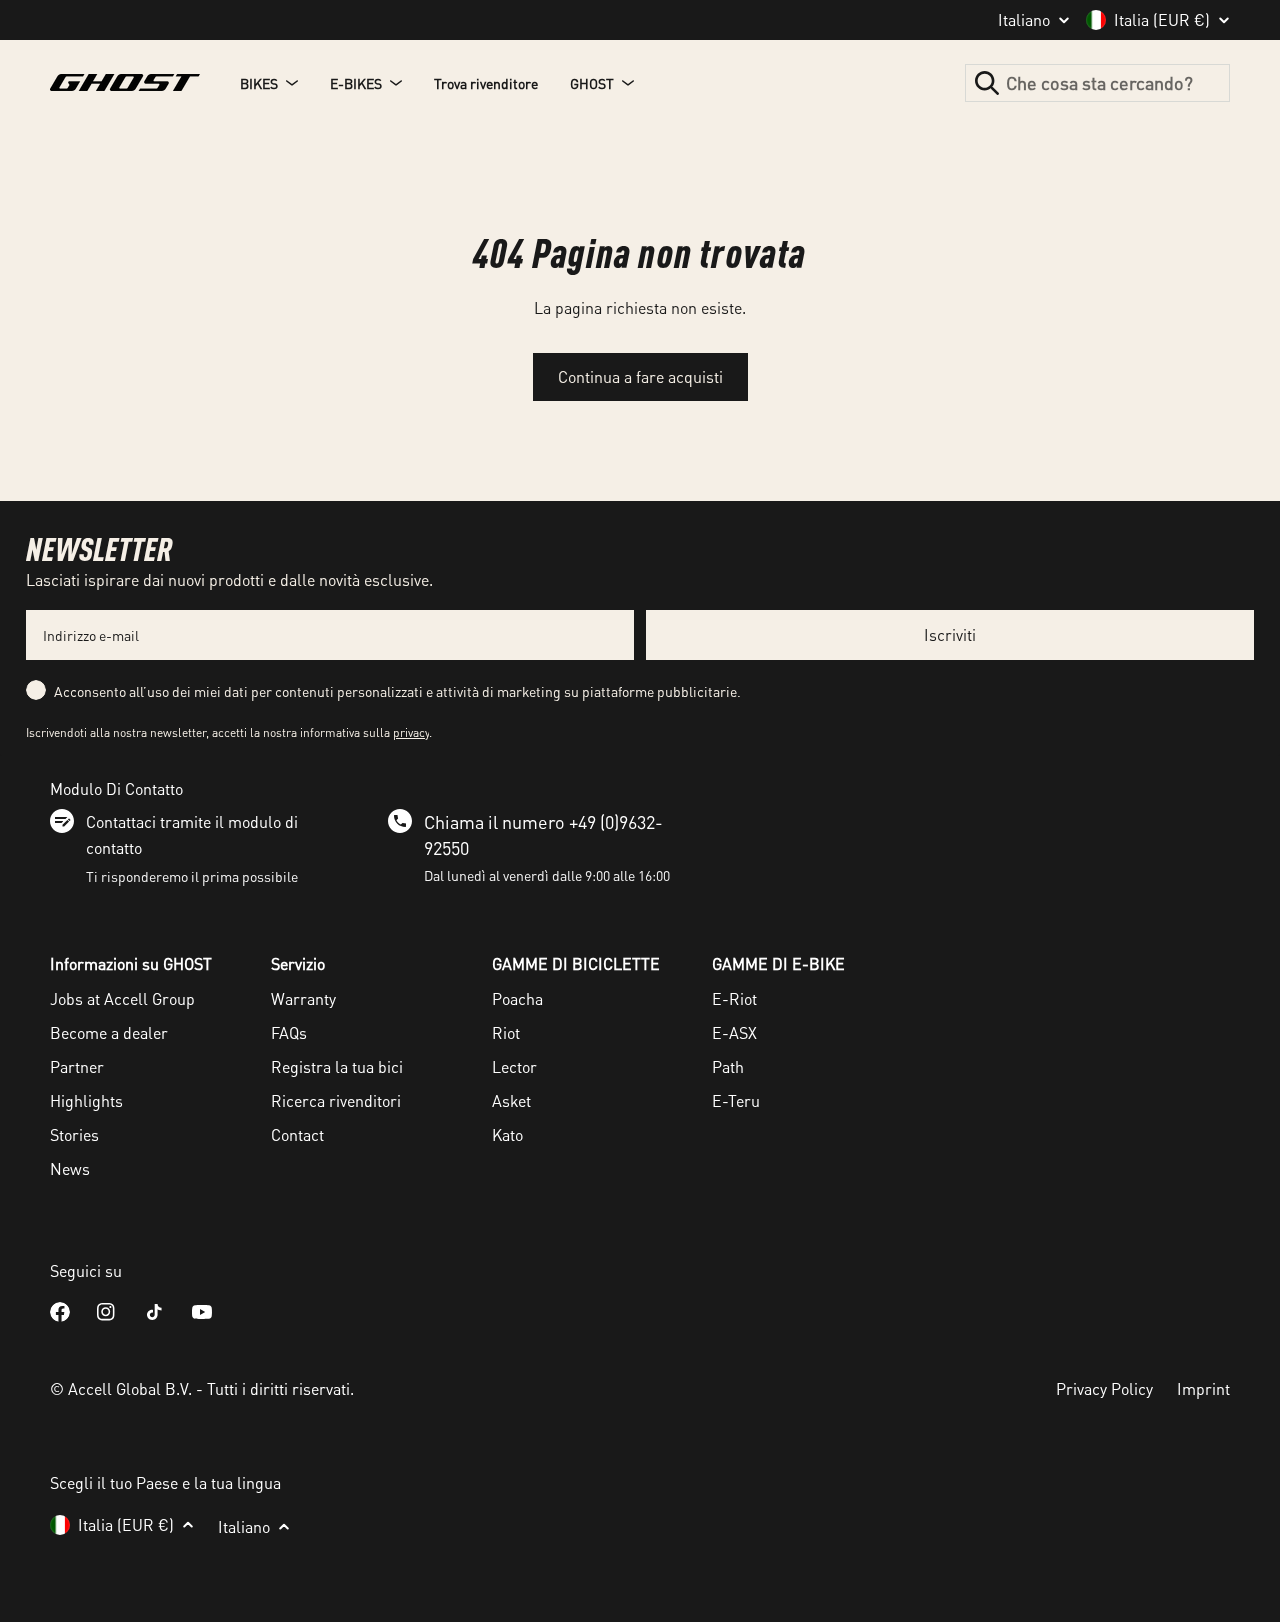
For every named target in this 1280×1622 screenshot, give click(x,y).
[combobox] (1097, 83)
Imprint (1203, 1388)
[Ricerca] (987, 83)
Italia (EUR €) (1162, 20)
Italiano (1024, 20)
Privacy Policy (1104, 1388)
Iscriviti (950, 634)
